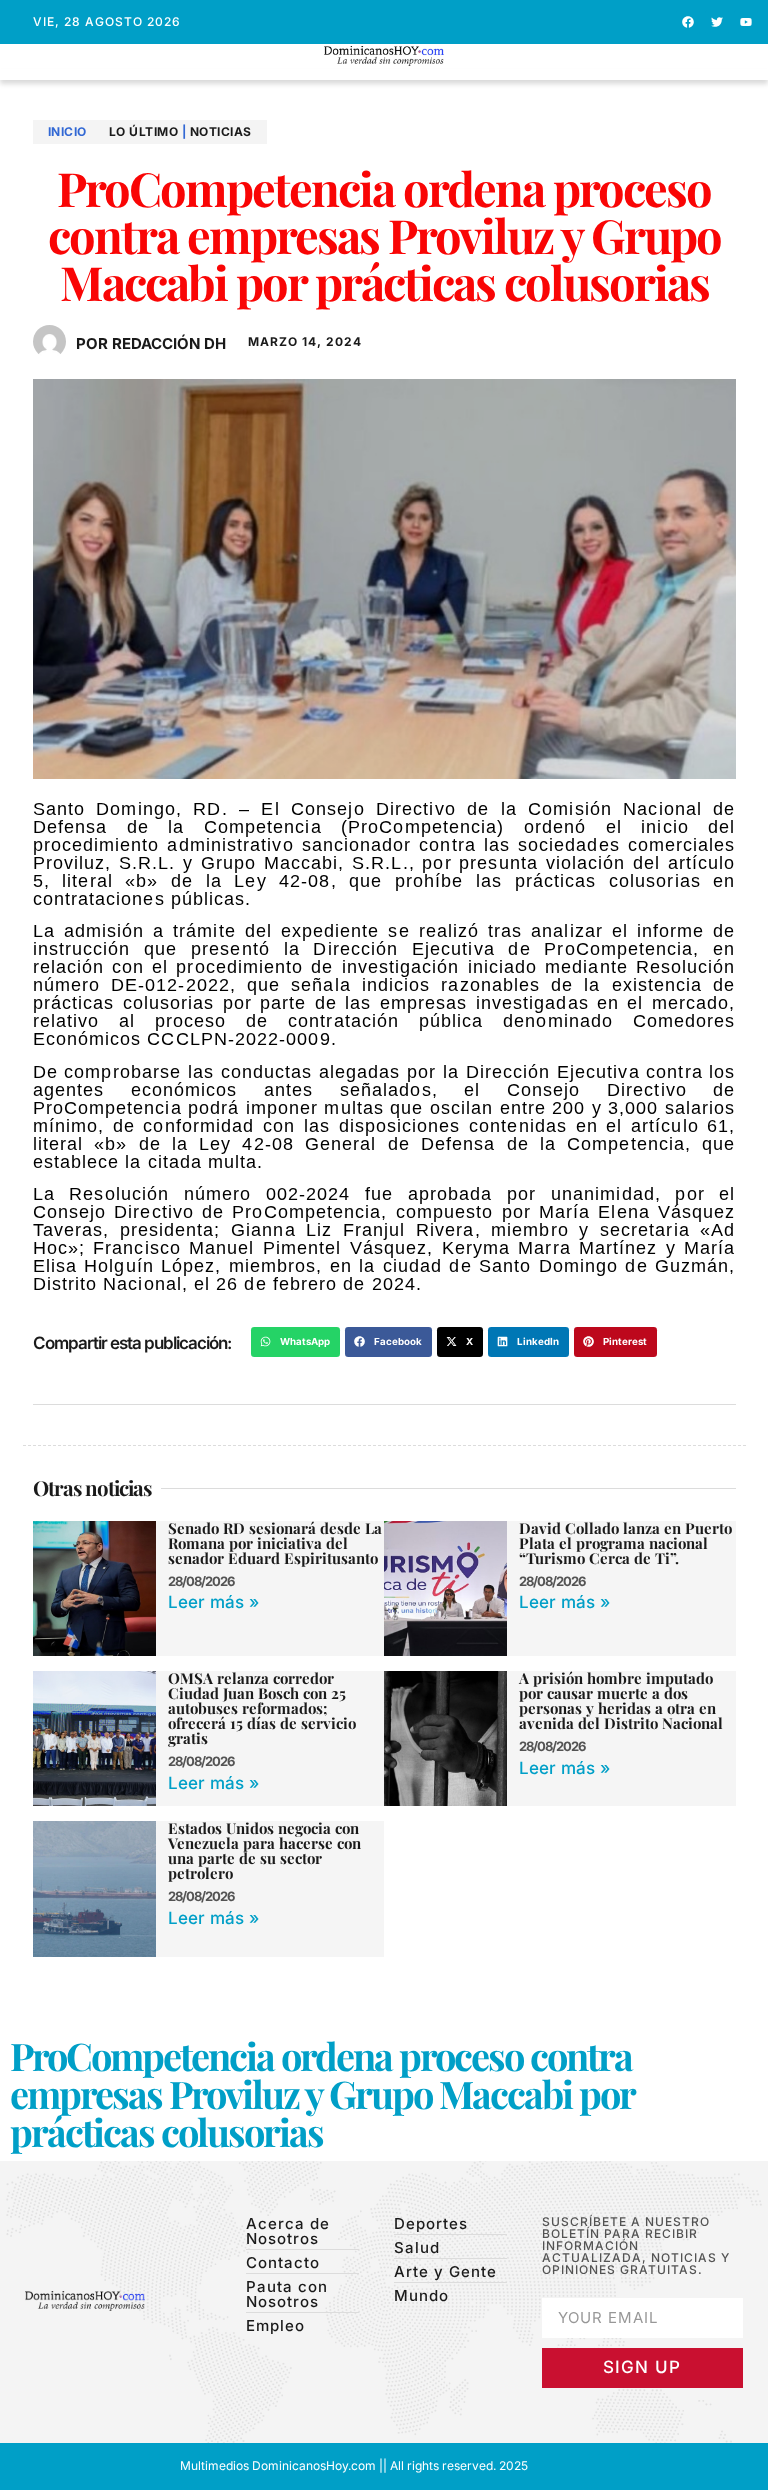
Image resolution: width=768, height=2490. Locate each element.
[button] (384, 74)
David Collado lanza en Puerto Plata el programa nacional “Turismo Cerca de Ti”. (625, 1543)
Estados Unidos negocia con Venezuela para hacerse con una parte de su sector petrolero (264, 1850)
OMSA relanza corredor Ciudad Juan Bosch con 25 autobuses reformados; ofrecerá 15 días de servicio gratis (262, 1708)
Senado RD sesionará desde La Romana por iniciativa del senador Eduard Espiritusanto (275, 1543)
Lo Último (144, 131)
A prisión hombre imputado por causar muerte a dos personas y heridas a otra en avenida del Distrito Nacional (625, 1700)
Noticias (221, 131)
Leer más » (213, 1602)
